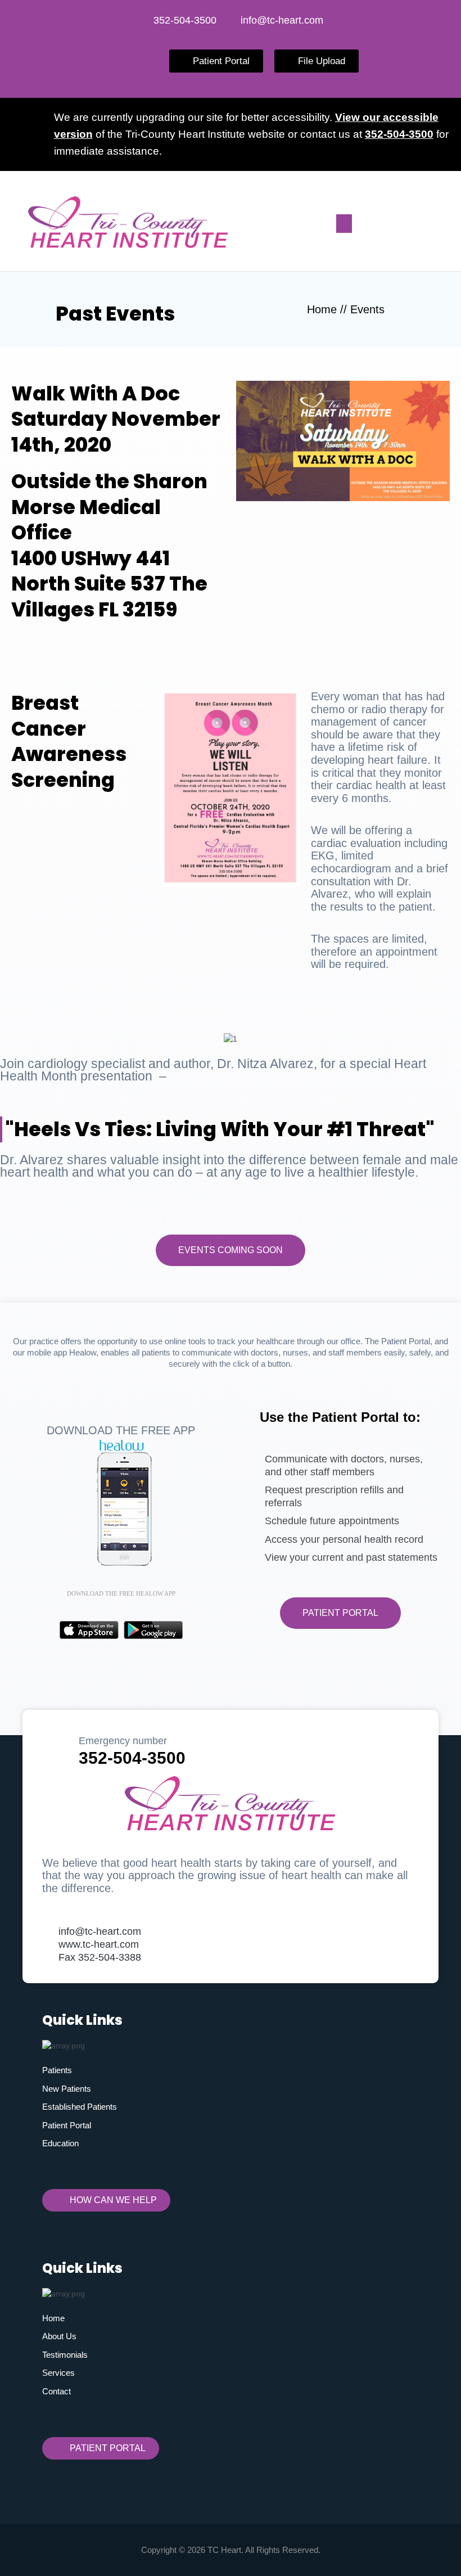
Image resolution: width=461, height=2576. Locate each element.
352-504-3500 (399, 134)
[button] (344, 224)
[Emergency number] (56, 1746)
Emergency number (123, 1741)
